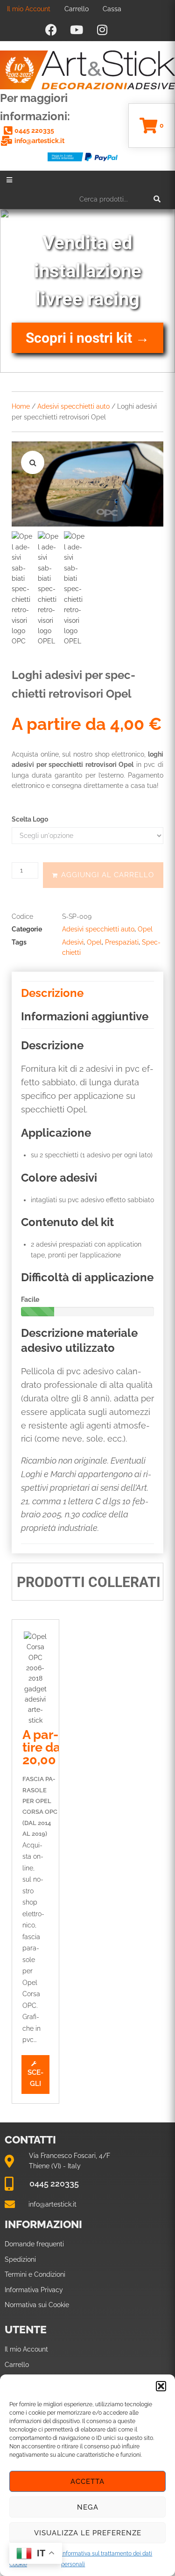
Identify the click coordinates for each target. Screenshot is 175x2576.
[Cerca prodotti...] (120, 199)
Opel (145, 929)
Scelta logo (30, 819)
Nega (88, 2507)
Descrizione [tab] (52, 993)
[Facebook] (51, 29)
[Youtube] (77, 29)
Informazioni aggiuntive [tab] (85, 1016)
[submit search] (157, 199)
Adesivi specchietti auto (73, 406)
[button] (161, 2386)
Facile (30, 1299)
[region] (87, 291)
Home (21, 406)
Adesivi (73, 942)
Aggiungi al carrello (108, 875)
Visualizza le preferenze (88, 2533)
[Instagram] (102, 29)
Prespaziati (122, 942)
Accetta (87, 2482)
